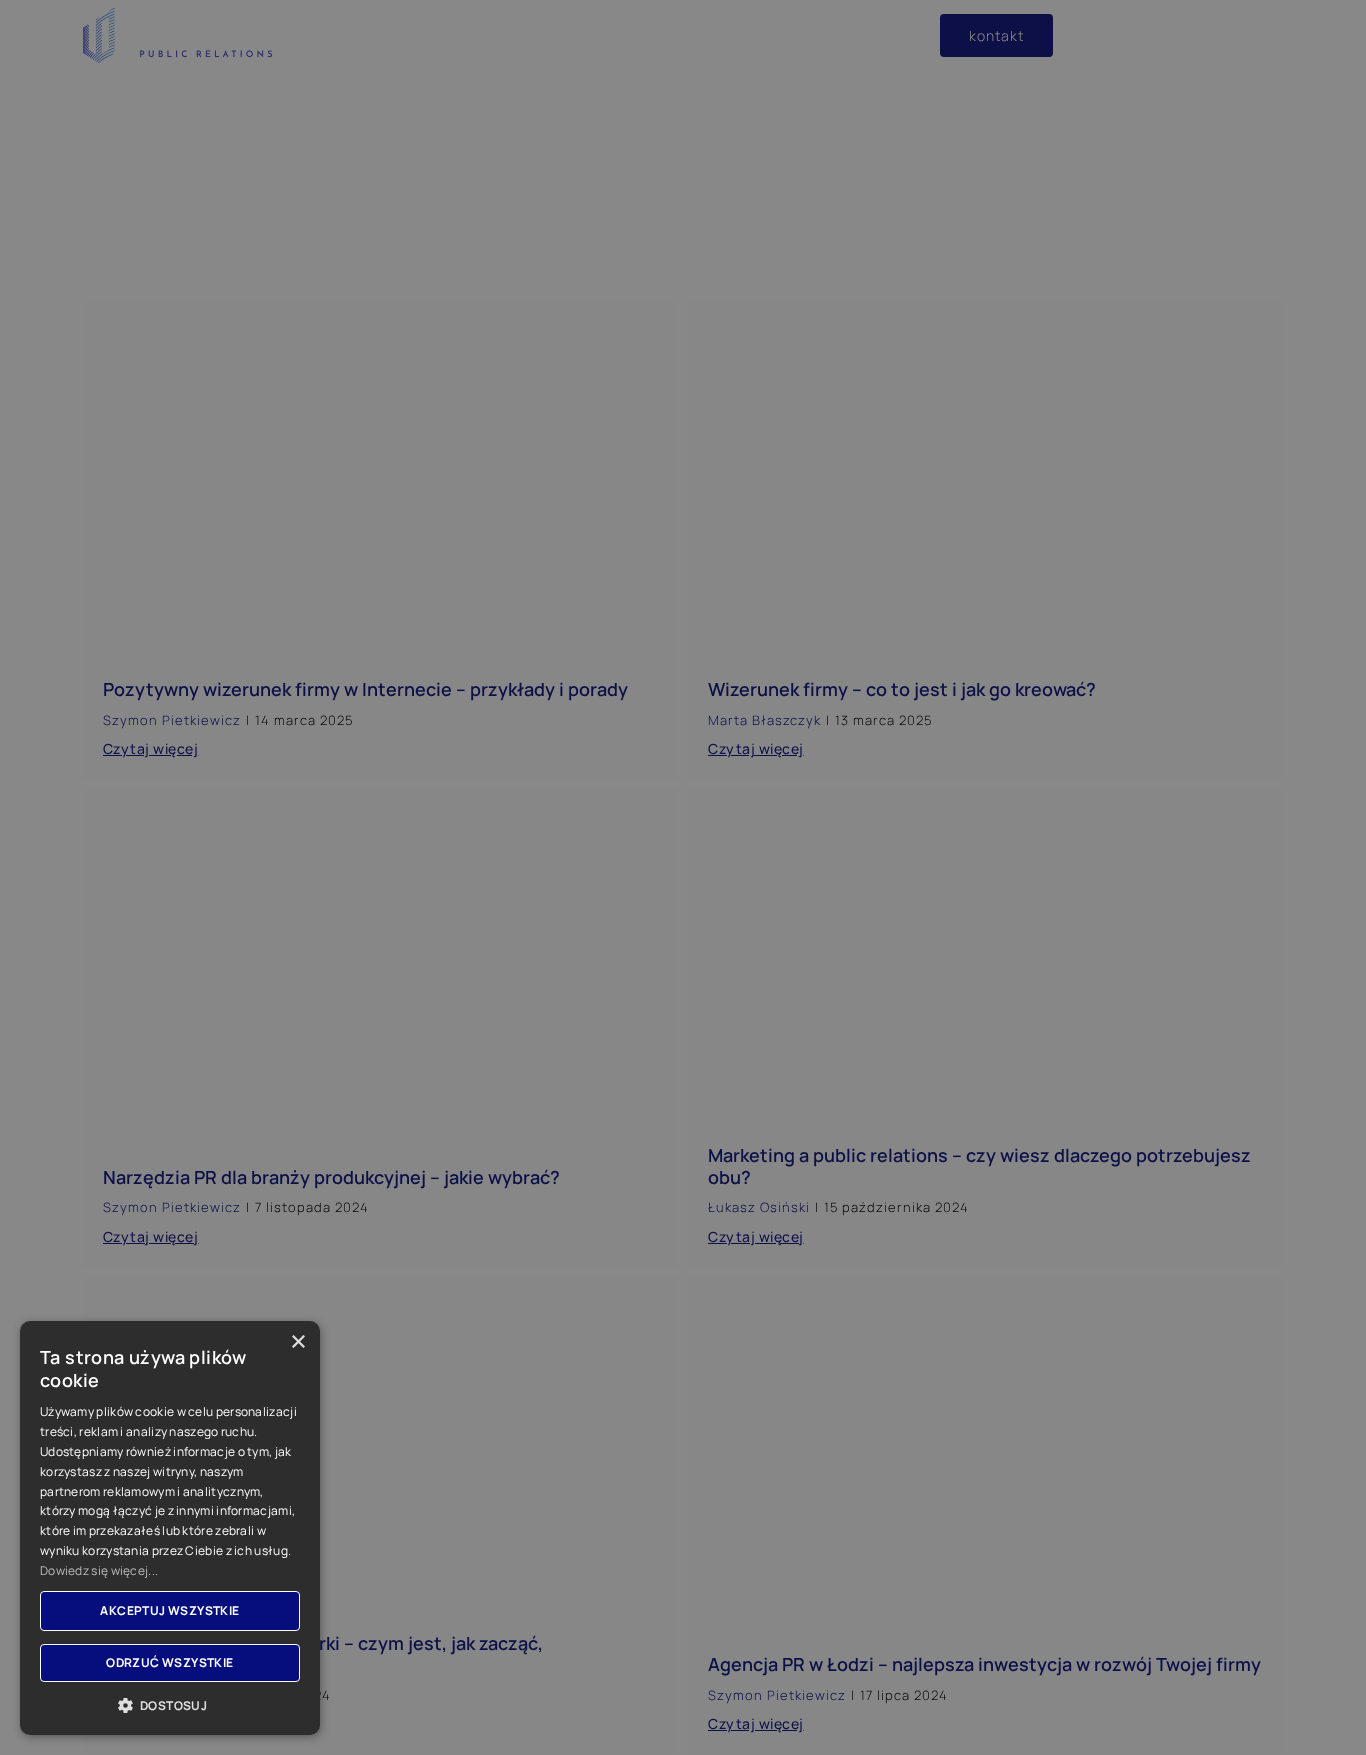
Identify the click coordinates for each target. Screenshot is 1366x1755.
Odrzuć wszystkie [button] (169, 1662)
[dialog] (683, 877)
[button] (170, 1705)
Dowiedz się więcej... (99, 1570)
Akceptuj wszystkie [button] (169, 1610)
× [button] (297, 1342)
